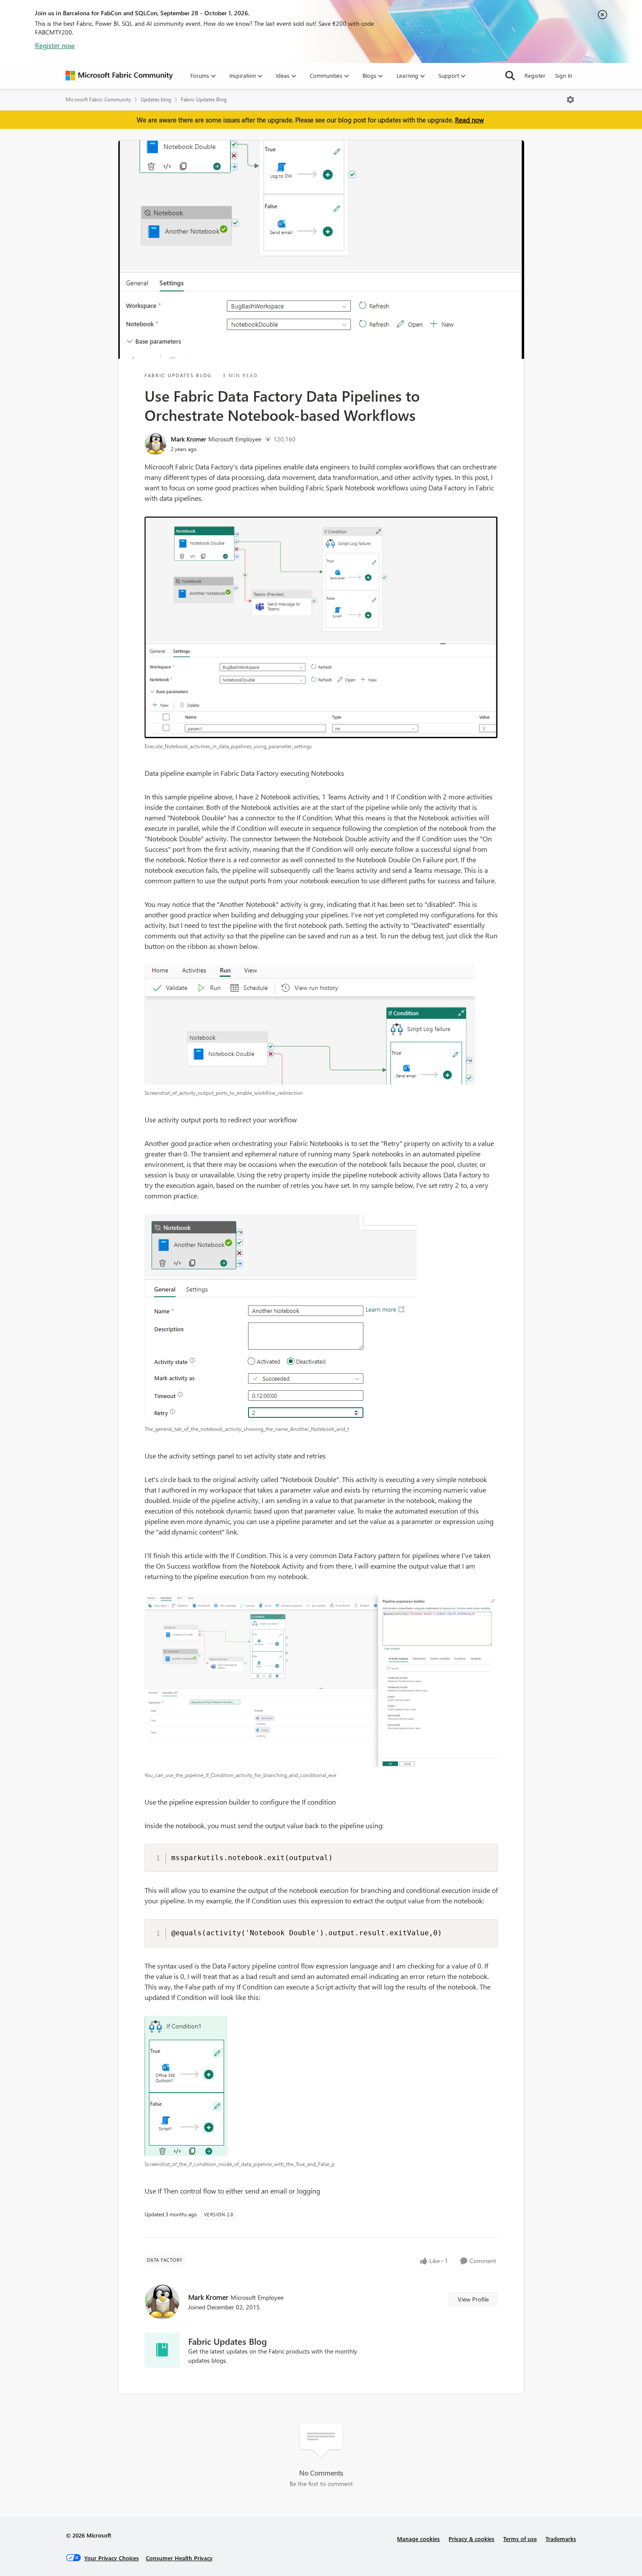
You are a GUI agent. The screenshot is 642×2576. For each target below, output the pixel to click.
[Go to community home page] (119, 76)
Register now (55, 45)
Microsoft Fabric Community (98, 99)
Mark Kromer (188, 439)
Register (535, 75)
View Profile (473, 2299)
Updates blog (156, 99)
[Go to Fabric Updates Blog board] (162, 2350)
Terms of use (520, 2539)
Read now (469, 120)
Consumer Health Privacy (179, 2558)
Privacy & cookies (471, 2539)
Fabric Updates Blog (204, 99)
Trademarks (561, 2539)
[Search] (510, 76)
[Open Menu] (570, 100)
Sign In (564, 75)
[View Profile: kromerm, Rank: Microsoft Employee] (155, 444)
